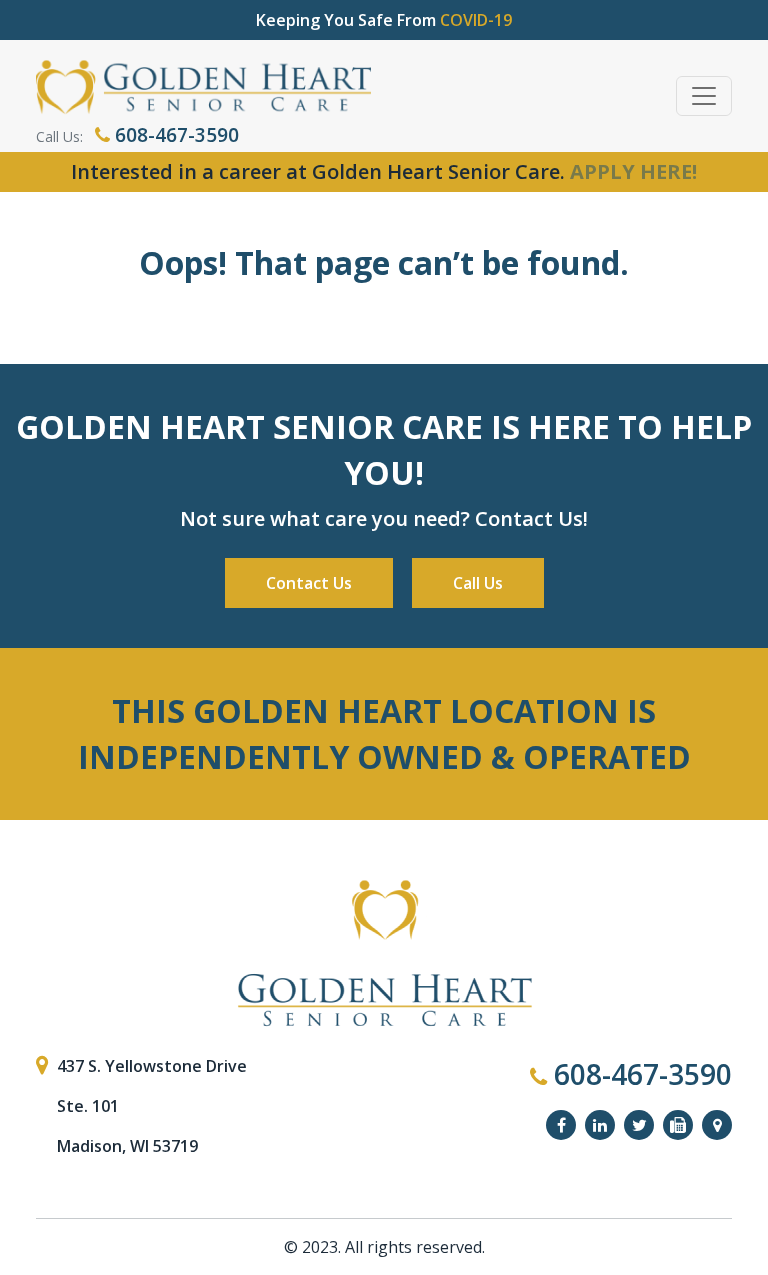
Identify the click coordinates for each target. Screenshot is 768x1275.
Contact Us (309, 583)
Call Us (478, 583)
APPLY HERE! (633, 171)
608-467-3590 (174, 135)
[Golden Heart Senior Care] (384, 954)
